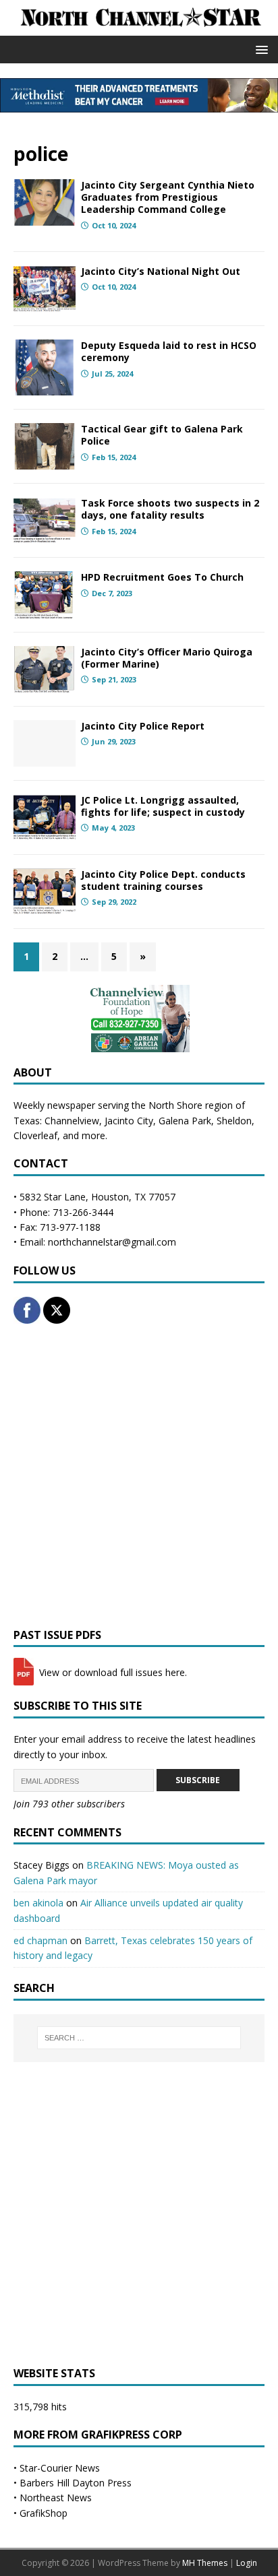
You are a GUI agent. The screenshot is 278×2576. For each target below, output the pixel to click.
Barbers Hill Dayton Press (76, 2483)
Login (247, 2563)
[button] (259, 49)
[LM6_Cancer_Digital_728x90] (139, 105)
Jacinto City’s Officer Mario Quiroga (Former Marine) (167, 658)
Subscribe (198, 1780)
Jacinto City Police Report (143, 726)
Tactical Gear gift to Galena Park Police (162, 435)
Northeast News (56, 2498)
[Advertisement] (139, 1476)
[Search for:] (139, 2038)
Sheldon (234, 1121)
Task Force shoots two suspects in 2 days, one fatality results (170, 509)
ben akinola (38, 1903)
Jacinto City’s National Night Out (161, 271)
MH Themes (205, 2563)
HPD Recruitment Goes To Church (162, 577)
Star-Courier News (60, 2468)
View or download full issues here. (112, 1672)
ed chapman (40, 1940)
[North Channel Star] (139, 28)
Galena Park (185, 1121)
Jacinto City (129, 1121)
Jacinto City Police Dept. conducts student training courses (163, 880)
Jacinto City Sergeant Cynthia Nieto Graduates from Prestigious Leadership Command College (168, 197)
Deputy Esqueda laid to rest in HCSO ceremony (169, 351)
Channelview (72, 1121)
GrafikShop (44, 2513)
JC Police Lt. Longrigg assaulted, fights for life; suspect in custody (163, 806)
